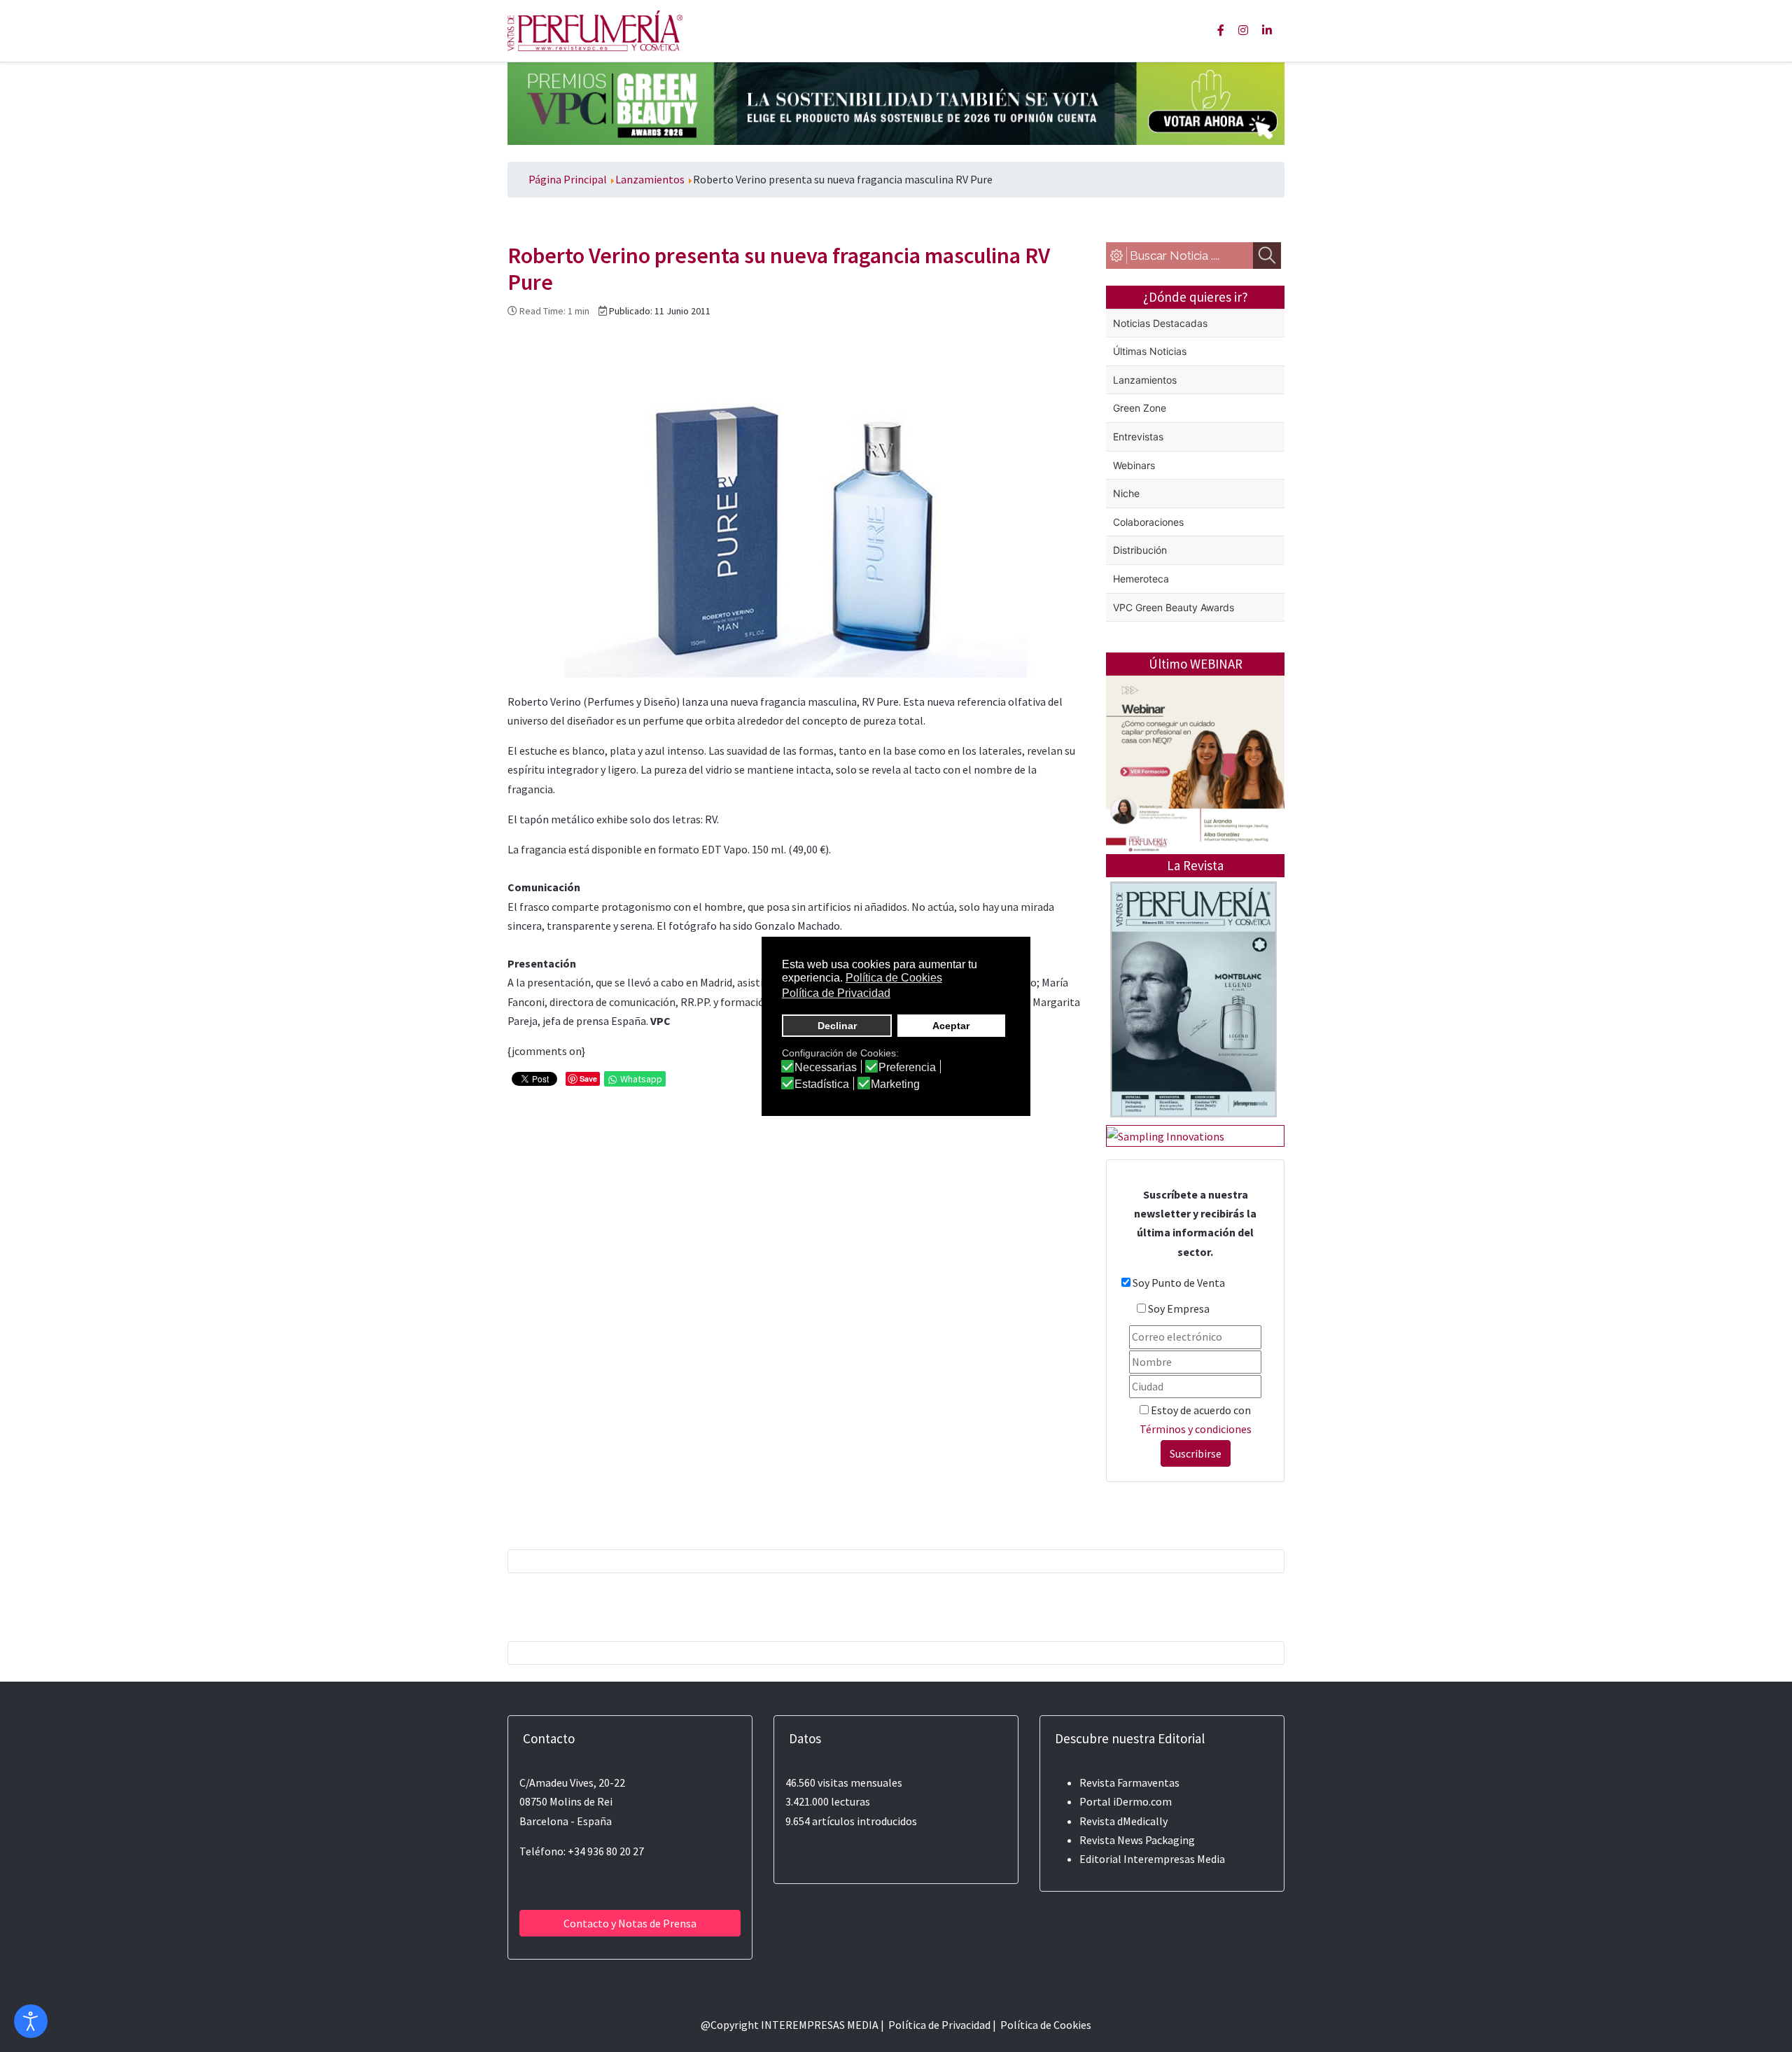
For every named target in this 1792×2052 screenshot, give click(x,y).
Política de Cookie (1043, 2025)
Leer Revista (1193, 1055)
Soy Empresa (1179, 1308)
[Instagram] (1243, 30)
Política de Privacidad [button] (836, 993)
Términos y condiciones (1196, 1429)
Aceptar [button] (951, 1026)
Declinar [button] (837, 1026)
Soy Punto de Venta (1179, 1283)
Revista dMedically (1123, 1821)
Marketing (895, 1084)
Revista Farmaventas (1129, 1782)
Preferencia (907, 1068)
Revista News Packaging (1137, 1840)
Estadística (822, 1084)
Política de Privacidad (939, 2025)
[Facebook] (1221, 30)
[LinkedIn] (1267, 30)
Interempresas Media (1174, 1859)
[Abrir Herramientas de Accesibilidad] (31, 2021)
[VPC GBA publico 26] (896, 102)
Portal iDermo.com (1126, 1801)
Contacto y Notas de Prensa (630, 1923)
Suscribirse (1196, 1453)
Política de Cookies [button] (894, 978)
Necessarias (826, 1068)
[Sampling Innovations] (1165, 1135)
